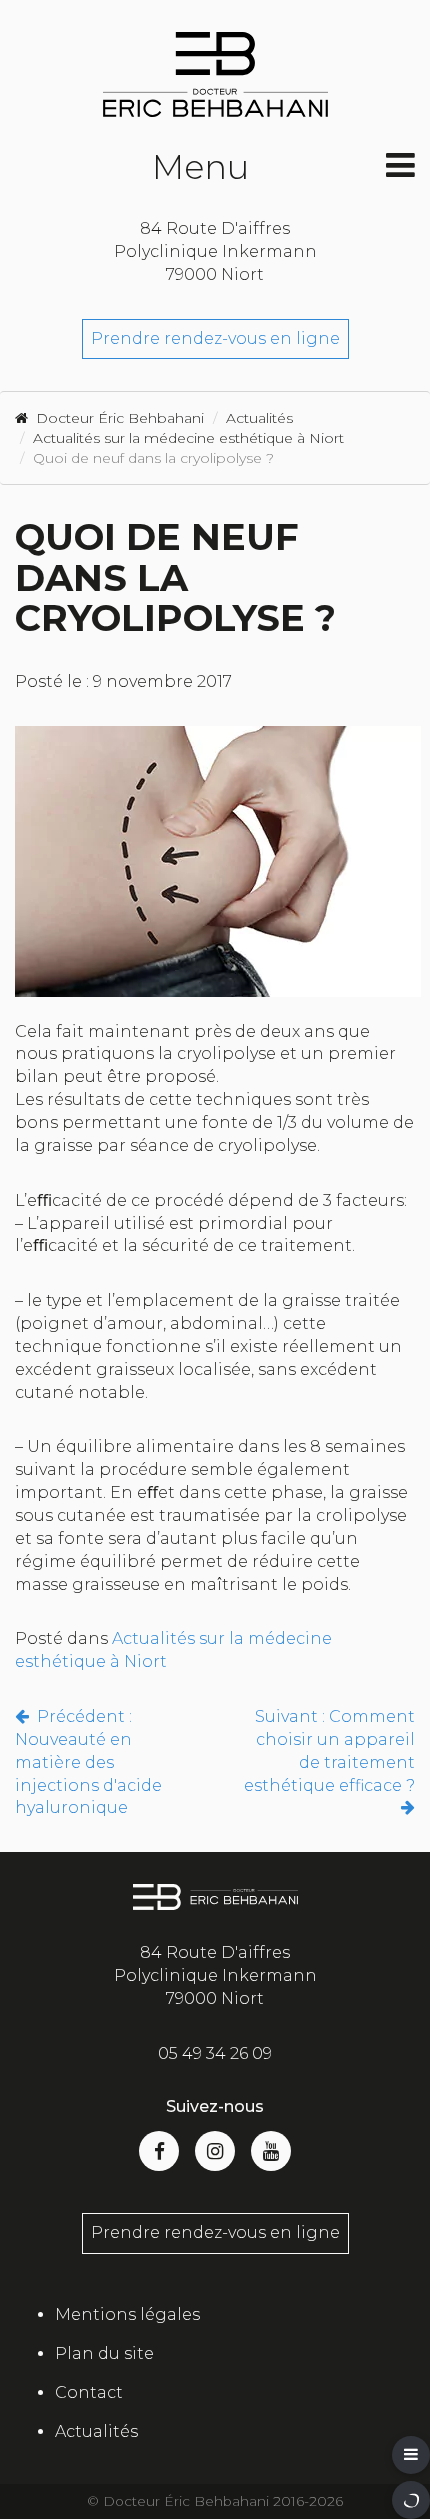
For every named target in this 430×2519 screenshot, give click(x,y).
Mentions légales (127, 2314)
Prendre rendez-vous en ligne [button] (215, 2232)
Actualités (96, 2431)
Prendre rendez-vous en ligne (215, 338)
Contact (89, 2392)
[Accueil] (215, 74)
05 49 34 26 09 (215, 2053)
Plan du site (104, 2353)
